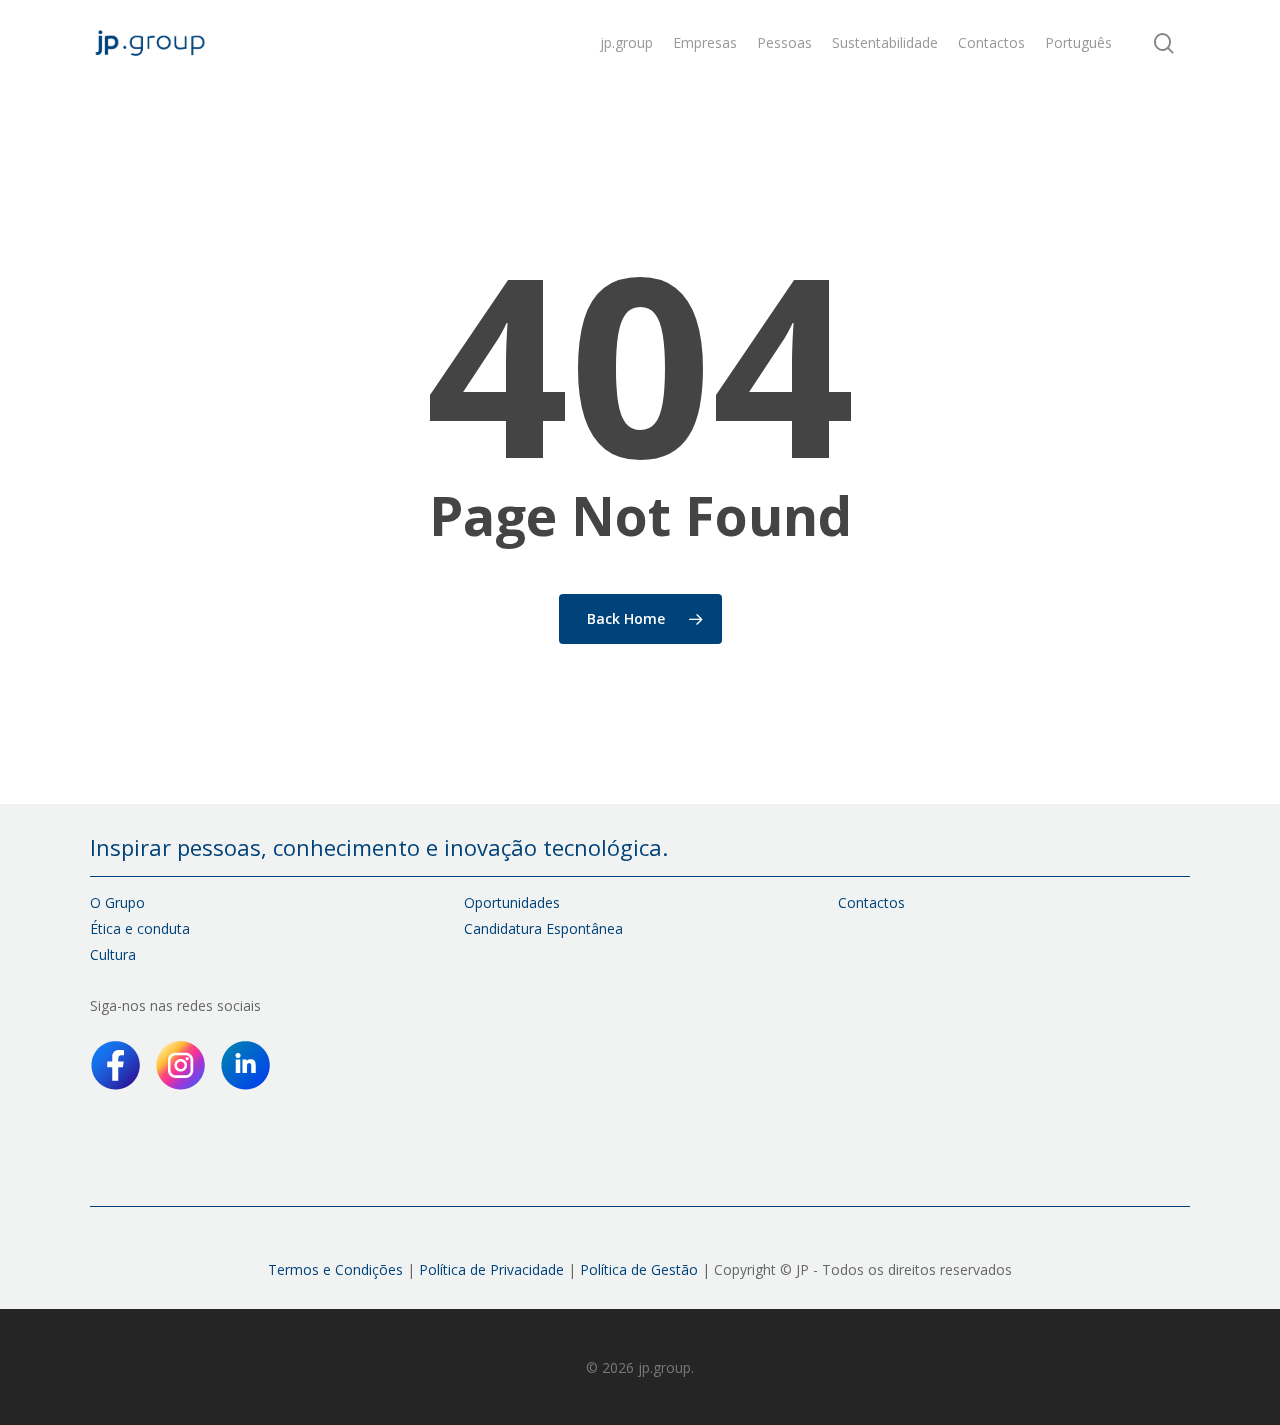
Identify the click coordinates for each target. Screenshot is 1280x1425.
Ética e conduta (140, 928)
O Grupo (117, 902)
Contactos (871, 902)
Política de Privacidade (491, 1269)
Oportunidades (512, 902)
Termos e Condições (335, 1269)
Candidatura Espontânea (543, 928)
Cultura (113, 954)
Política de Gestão (637, 1269)
